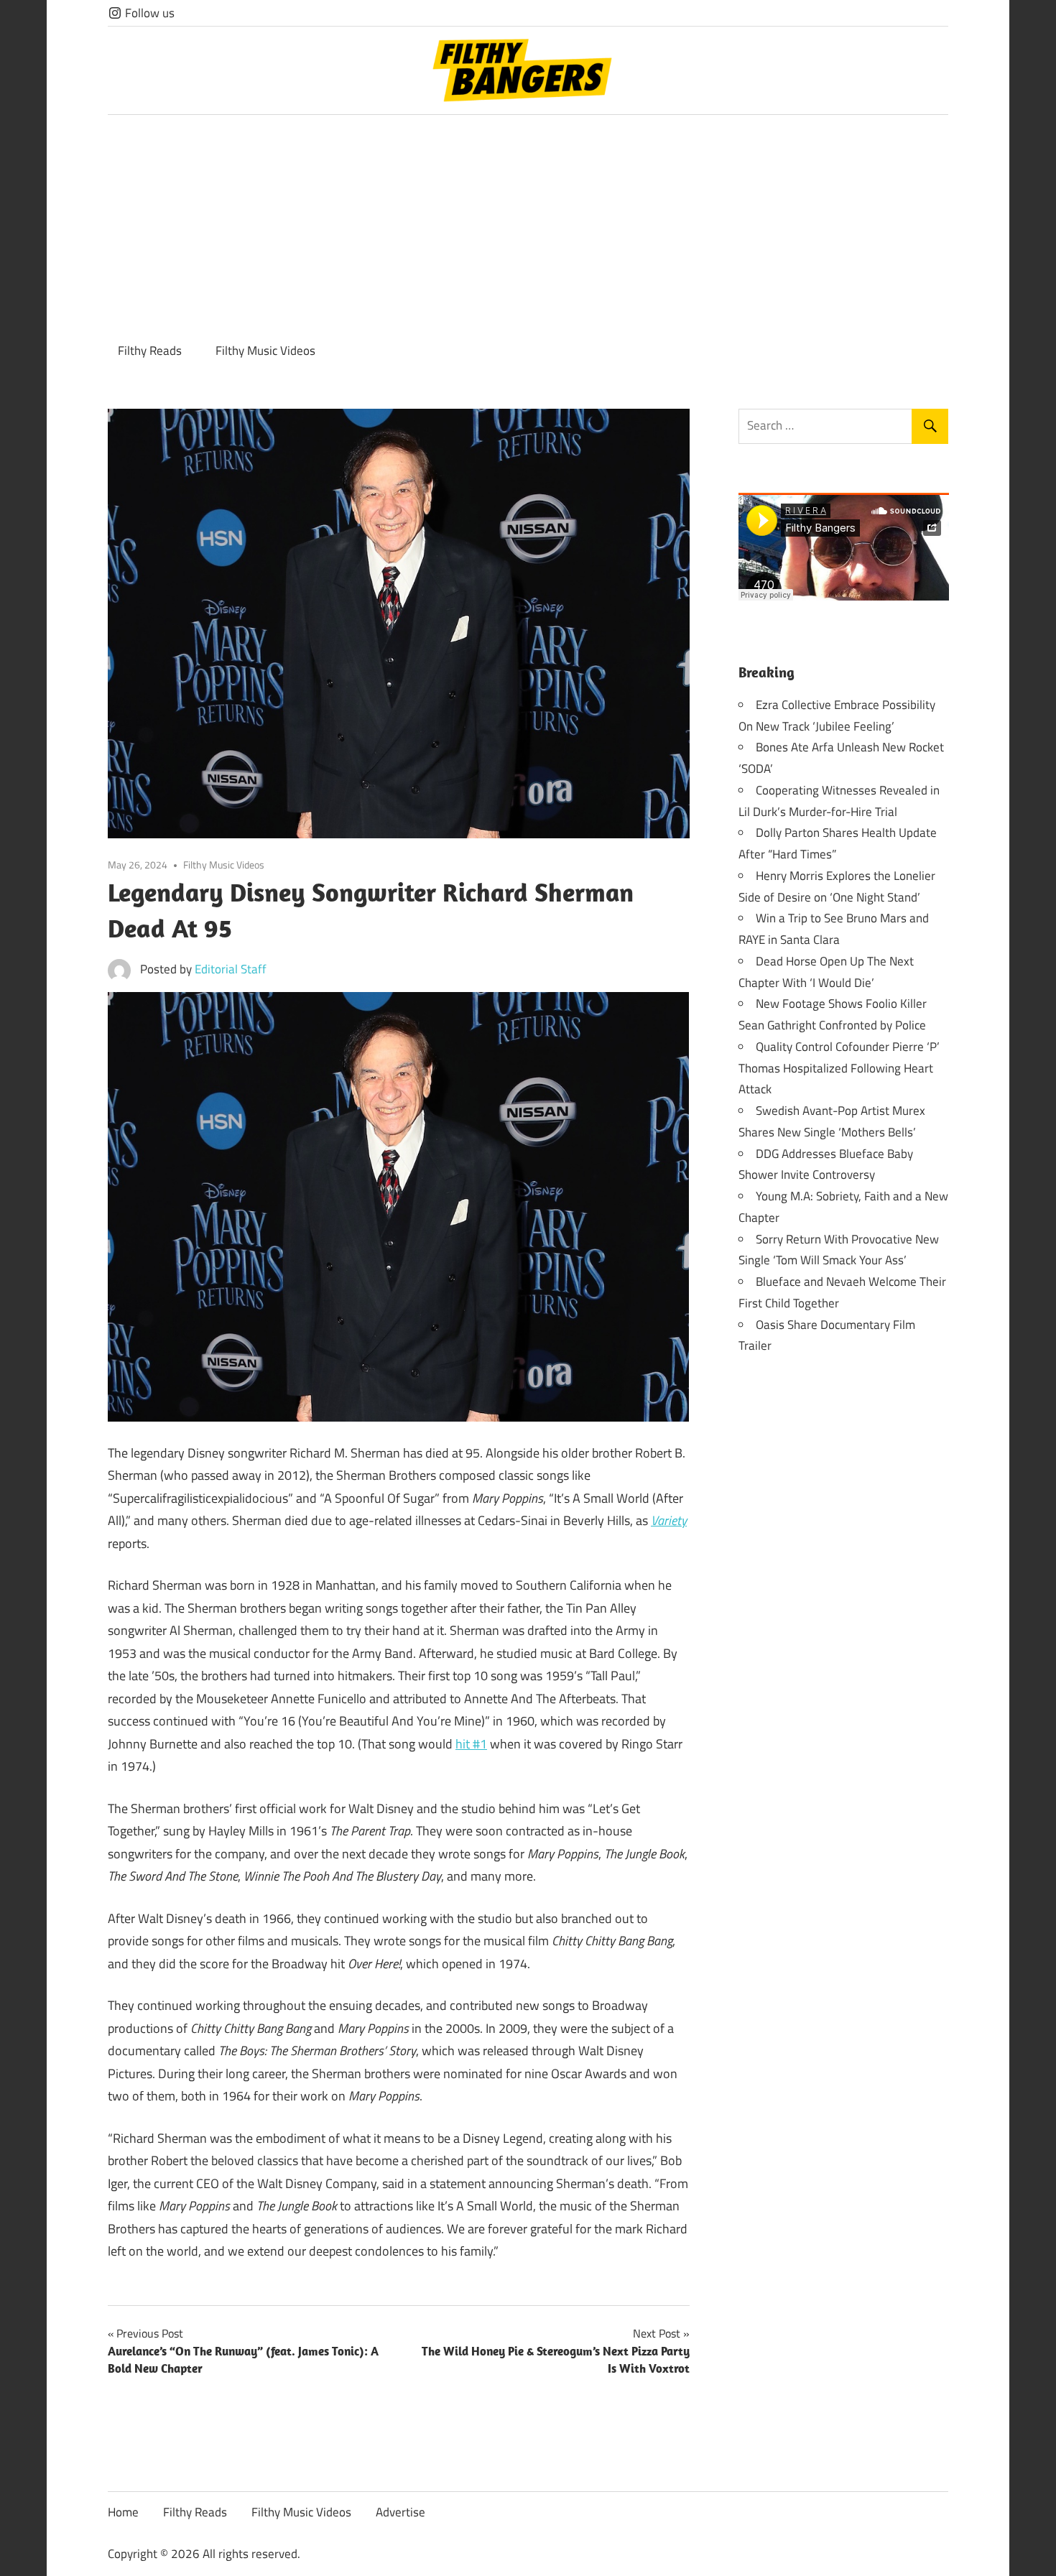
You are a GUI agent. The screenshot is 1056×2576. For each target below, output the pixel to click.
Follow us (148, 13)
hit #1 (471, 1744)
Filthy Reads (150, 351)
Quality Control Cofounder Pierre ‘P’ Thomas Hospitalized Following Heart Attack (839, 1068)
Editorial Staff (231, 969)
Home (123, 2512)
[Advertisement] (528, 223)
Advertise (400, 2512)
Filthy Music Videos (265, 351)
